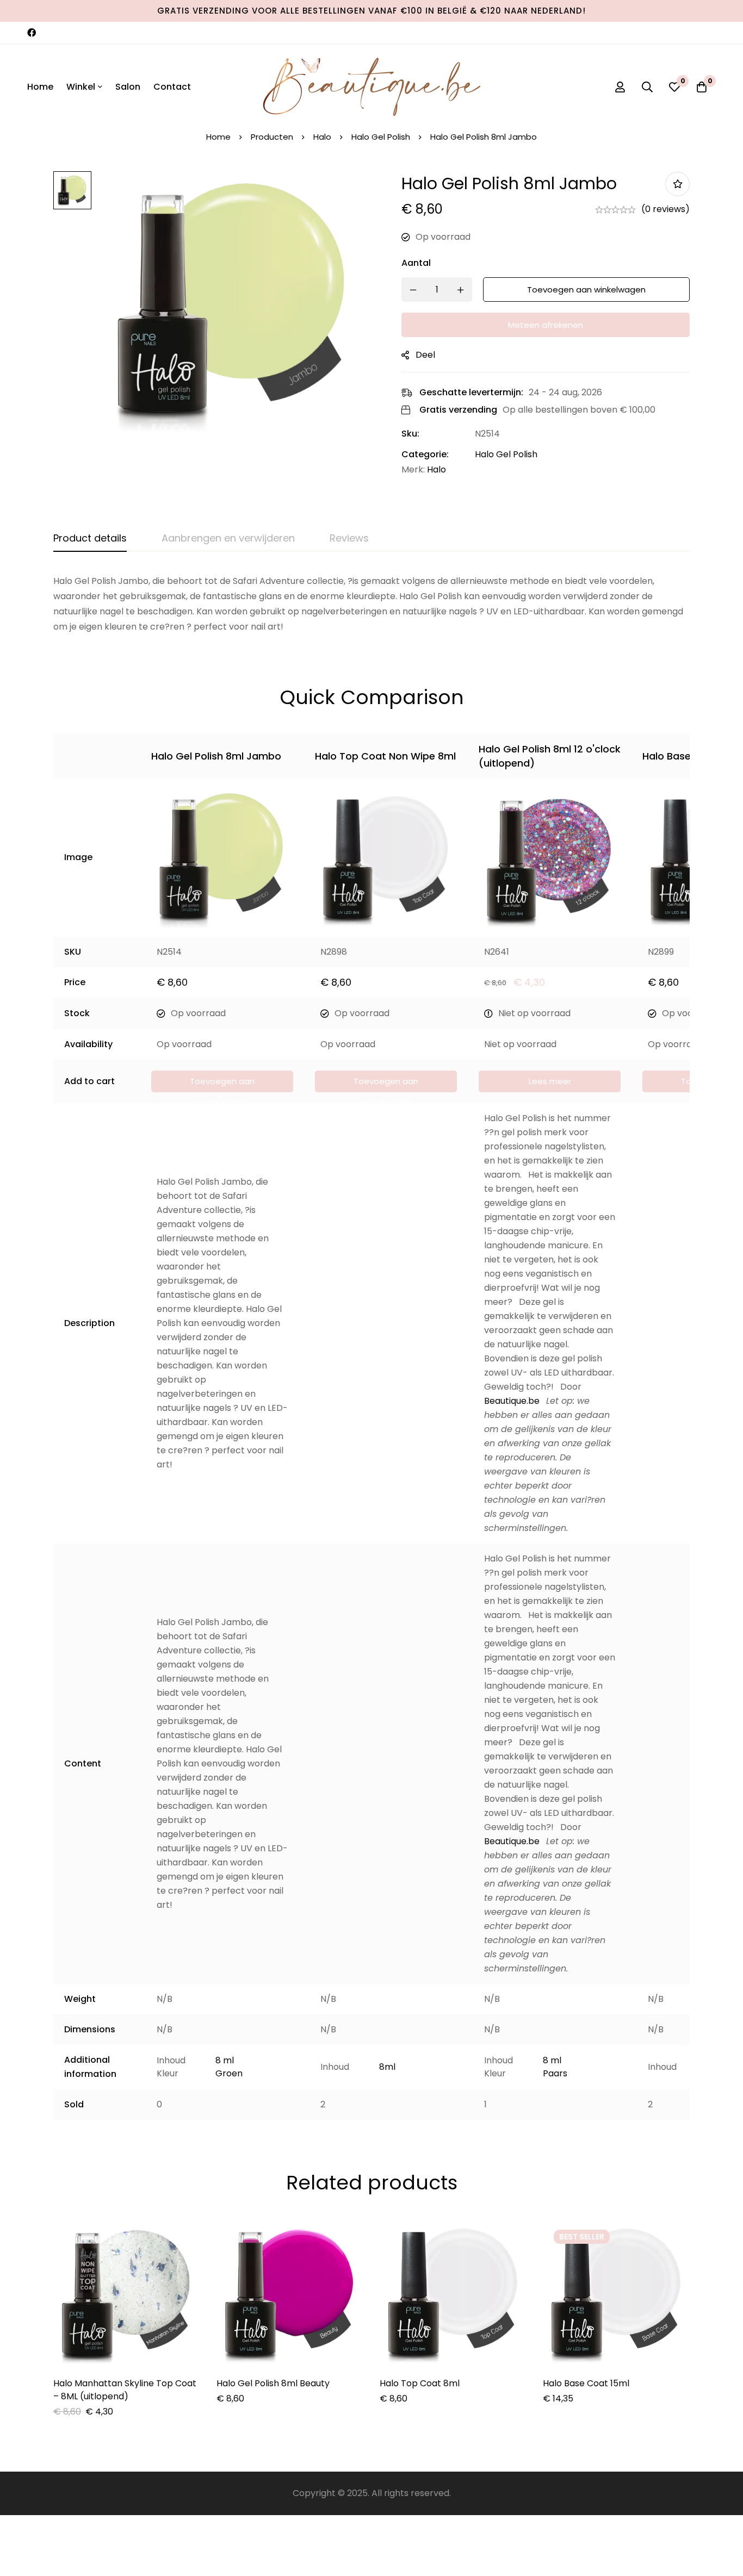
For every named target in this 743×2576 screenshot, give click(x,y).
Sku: (410, 434)
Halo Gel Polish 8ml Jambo (216, 756)
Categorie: (425, 454)
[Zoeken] (647, 87)
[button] (222, 1081)
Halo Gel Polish (381, 137)
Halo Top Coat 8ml (420, 2383)
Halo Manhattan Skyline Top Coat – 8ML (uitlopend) (125, 2390)
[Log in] (620, 87)
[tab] (90, 539)
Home (218, 137)
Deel (425, 355)
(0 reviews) (665, 209)
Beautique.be (512, 1401)
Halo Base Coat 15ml (586, 2383)
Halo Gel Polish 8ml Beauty (273, 2383)
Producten (272, 137)
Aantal (416, 263)
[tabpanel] (371, 604)
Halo (322, 137)
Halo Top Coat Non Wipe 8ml (385, 756)
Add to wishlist (677, 184)
